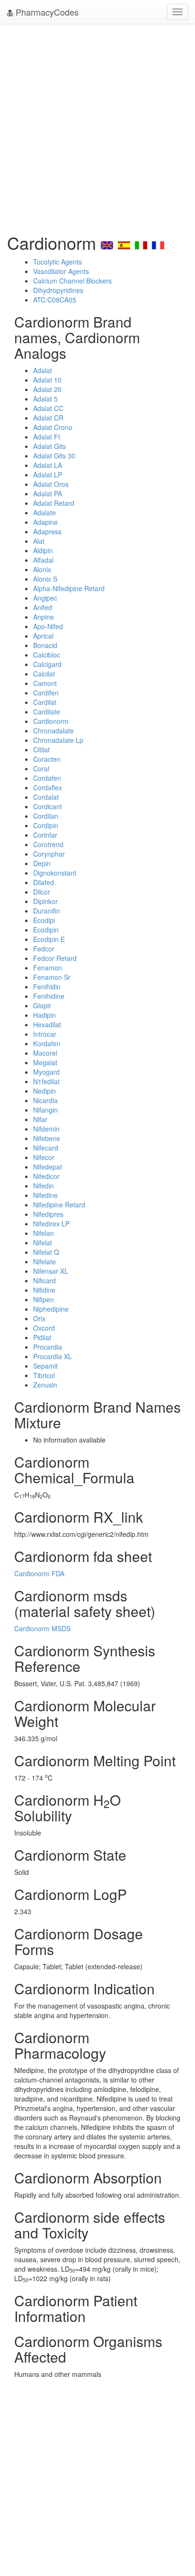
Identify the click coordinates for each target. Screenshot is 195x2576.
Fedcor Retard (55, 958)
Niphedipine (51, 1309)
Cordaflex (48, 787)
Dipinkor (45, 901)
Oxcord (44, 1328)
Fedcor (44, 949)
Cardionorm (51, 721)
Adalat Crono (53, 427)
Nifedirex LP (51, 1224)
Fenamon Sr (52, 977)
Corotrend (48, 844)
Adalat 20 (47, 389)
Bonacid (45, 645)
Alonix (42, 569)
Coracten (47, 759)
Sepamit (45, 1366)
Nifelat (43, 1242)
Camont (45, 683)
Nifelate (44, 1261)
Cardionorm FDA (39, 1573)
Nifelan (44, 1233)
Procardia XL (53, 1356)
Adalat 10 (47, 380)
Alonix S (45, 579)
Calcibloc (47, 655)
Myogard (46, 1072)
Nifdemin (46, 1129)
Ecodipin (46, 930)
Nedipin (44, 1091)
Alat (39, 541)
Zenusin (45, 1385)
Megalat (45, 1062)
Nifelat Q (46, 1252)
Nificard (44, 1280)
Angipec (45, 598)
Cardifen (46, 693)
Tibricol (44, 1375)
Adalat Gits (49, 446)
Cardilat (45, 702)
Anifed (43, 607)
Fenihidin (47, 987)
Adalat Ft (47, 437)
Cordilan (46, 816)
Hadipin (44, 1015)
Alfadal (43, 560)
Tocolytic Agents (58, 262)
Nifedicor (46, 1176)
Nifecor (44, 1157)
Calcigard (47, 664)
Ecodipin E (49, 939)
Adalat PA (48, 493)
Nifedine (45, 1195)
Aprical (43, 636)
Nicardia (45, 1100)
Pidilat (42, 1337)
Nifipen (44, 1299)
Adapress (47, 531)
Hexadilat (47, 1024)
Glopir (42, 1005)
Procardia (48, 1347)
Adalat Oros (51, 484)
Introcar (45, 1034)
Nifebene (47, 1138)
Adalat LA (48, 465)
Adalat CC (48, 408)
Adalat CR (48, 418)
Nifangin (45, 1110)
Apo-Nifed (48, 626)
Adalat (43, 370)
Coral (41, 768)
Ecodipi (44, 920)
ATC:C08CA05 (55, 300)
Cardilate (47, 712)
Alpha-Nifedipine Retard (69, 588)
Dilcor (42, 892)
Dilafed (44, 882)
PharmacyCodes (46, 12)
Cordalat (46, 797)
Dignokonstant (55, 873)
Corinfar (45, 835)
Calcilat (44, 674)
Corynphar (49, 854)
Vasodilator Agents (61, 271)
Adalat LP (48, 475)
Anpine (44, 617)
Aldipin (43, 550)
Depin (42, 863)
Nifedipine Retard (59, 1205)
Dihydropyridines (58, 290)
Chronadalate (53, 731)
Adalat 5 (45, 399)
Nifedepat (48, 1167)
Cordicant (48, 806)
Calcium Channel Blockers (72, 281)
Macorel (45, 1053)
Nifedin (44, 1186)
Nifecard (46, 1148)
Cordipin (46, 825)
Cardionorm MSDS (42, 1628)
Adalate (44, 512)
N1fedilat (46, 1081)
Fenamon (48, 968)
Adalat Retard (54, 503)
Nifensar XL (51, 1271)
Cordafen (47, 778)
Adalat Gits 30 (54, 456)
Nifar (40, 1119)
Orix (39, 1318)
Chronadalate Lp (58, 740)
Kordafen (47, 1043)
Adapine (45, 522)
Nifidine (44, 1290)
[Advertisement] (97, 126)
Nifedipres (48, 1214)
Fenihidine (49, 996)
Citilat (41, 749)
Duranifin (47, 911)
